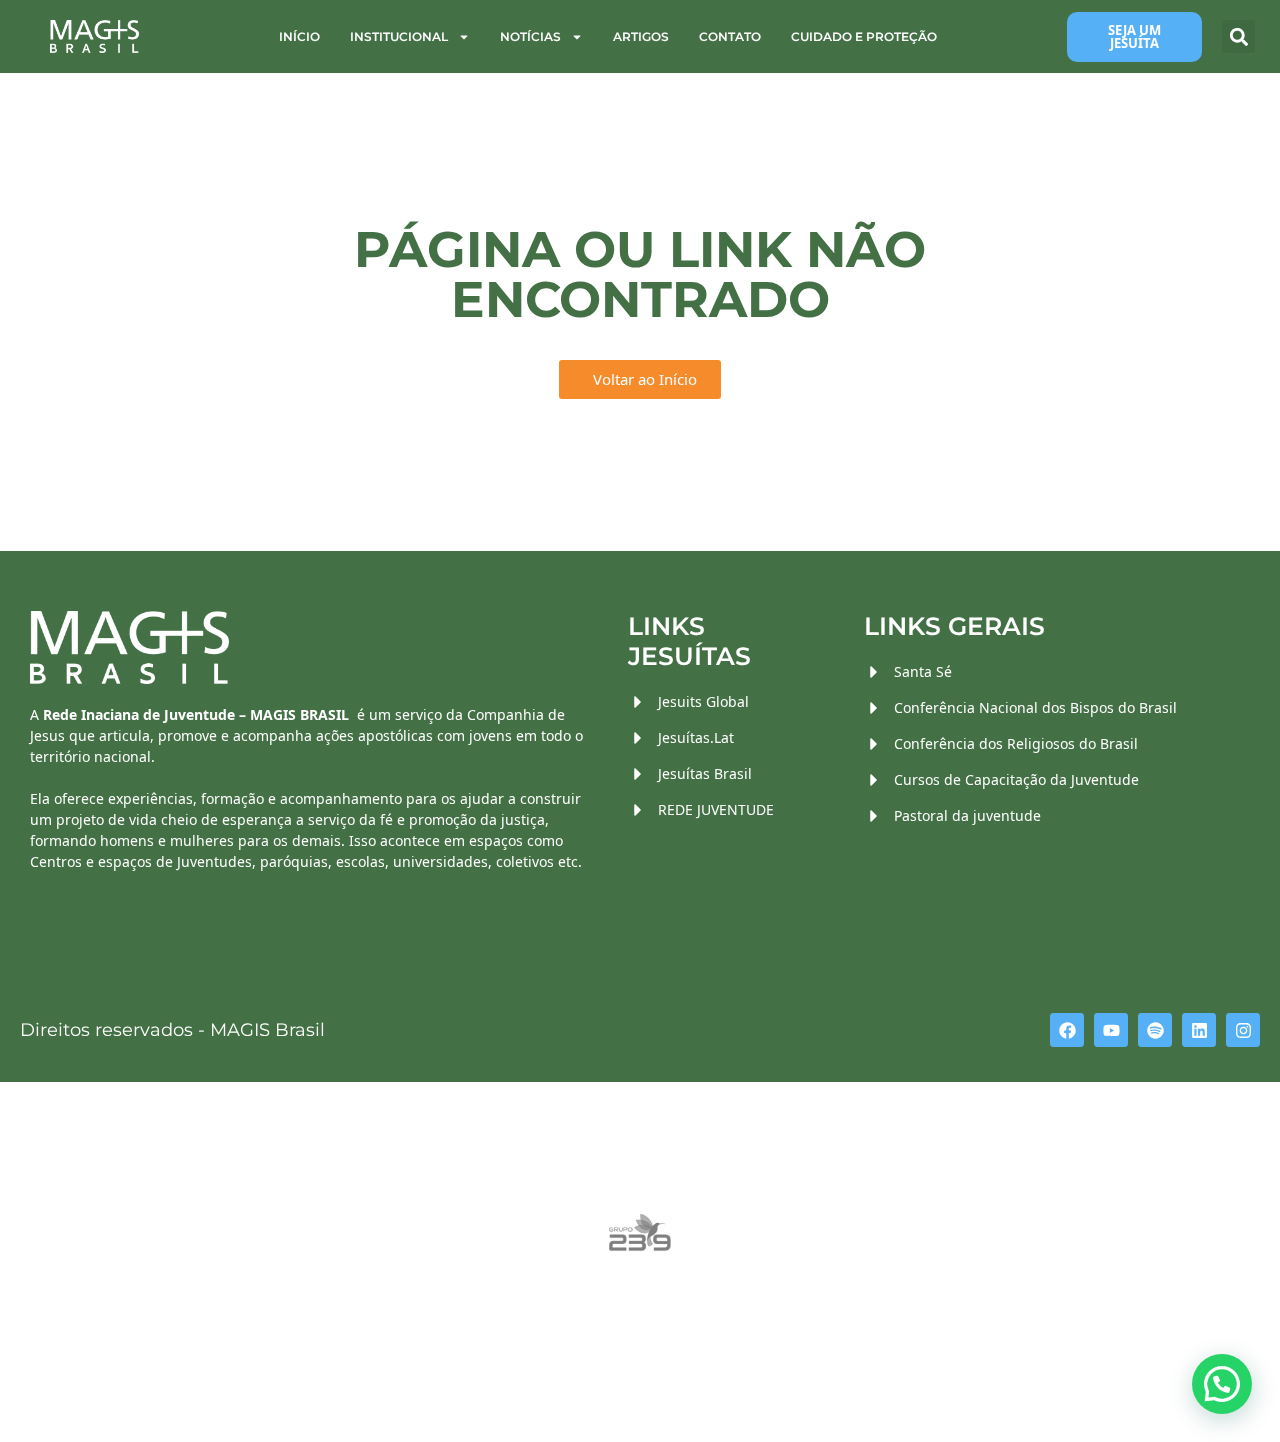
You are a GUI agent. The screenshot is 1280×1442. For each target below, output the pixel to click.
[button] (1238, 36)
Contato (730, 36)
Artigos (641, 36)
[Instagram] (1243, 1030)
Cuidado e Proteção (864, 36)
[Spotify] (1155, 1030)
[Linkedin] (1199, 1030)
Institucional (399, 36)
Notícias (530, 36)
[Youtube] (1111, 1030)
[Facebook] (1067, 1030)
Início (299, 36)
